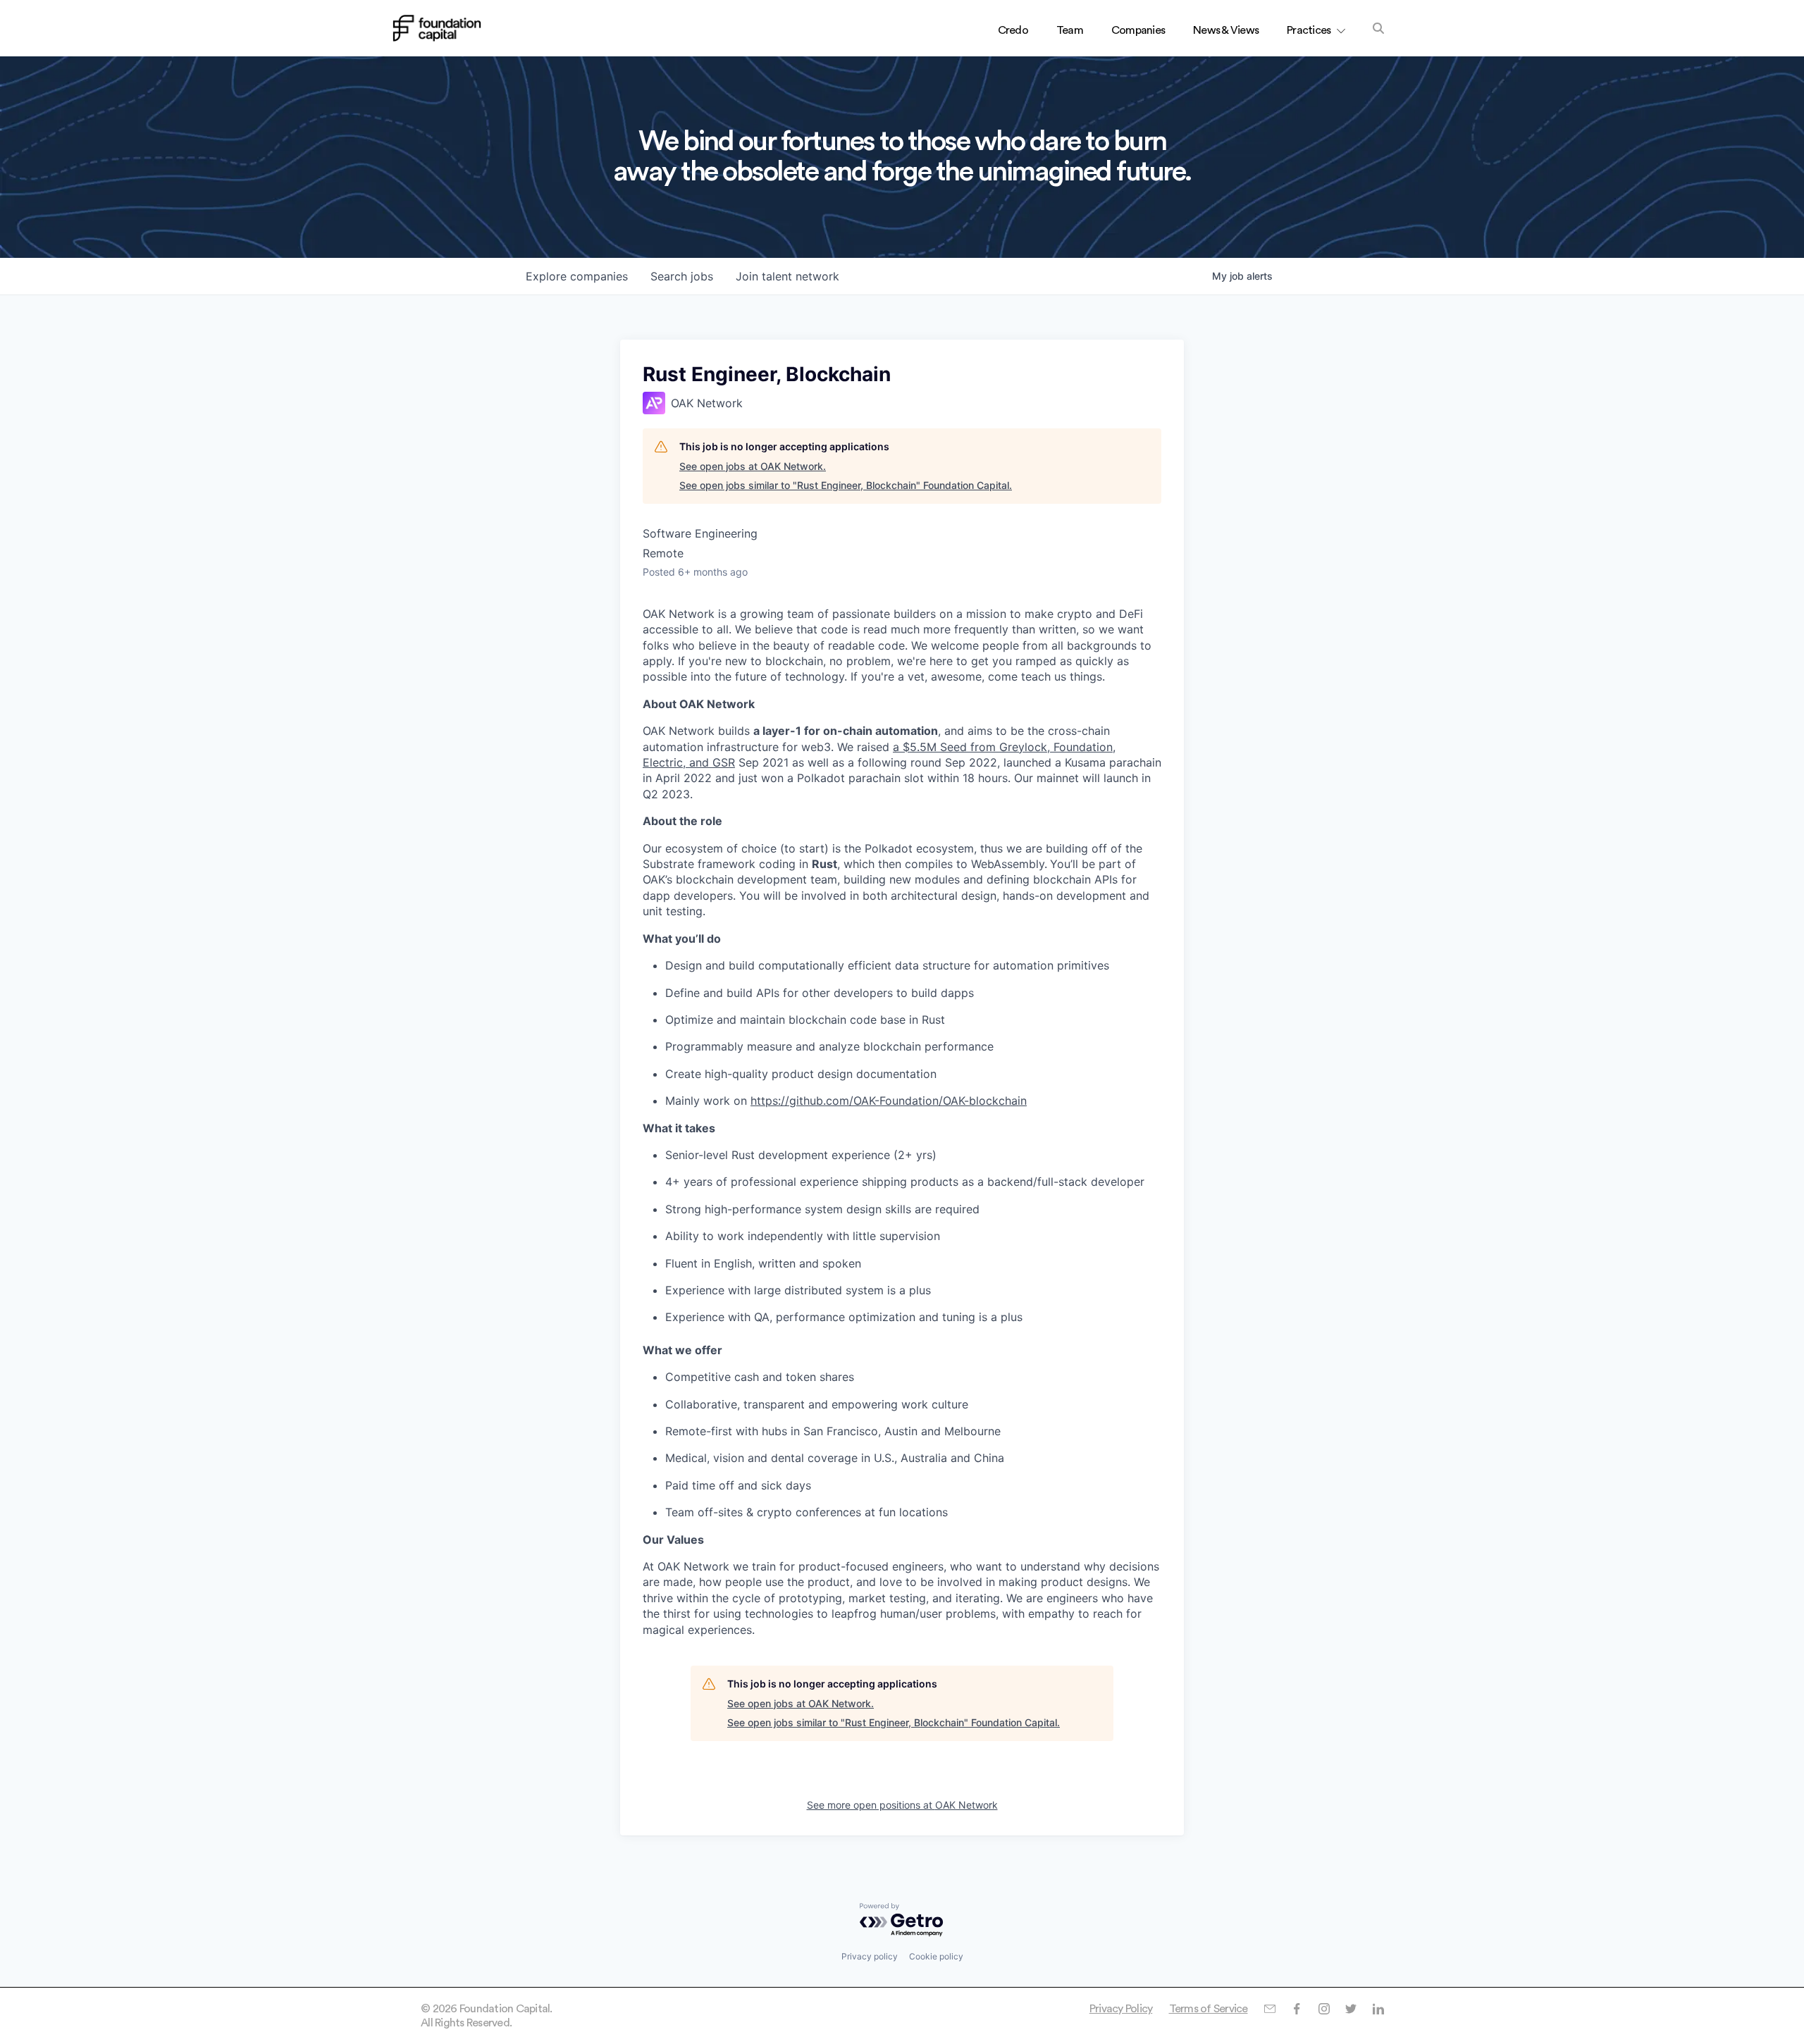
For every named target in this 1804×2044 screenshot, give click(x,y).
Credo (1013, 30)
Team (1070, 30)
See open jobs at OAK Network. (753, 466)
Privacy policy (870, 1956)
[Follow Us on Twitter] (1351, 2009)
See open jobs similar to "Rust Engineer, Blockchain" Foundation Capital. (846, 485)
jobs (682, 276)
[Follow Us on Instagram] (1324, 2009)
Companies (1138, 30)
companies (577, 276)
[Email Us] (1269, 2009)
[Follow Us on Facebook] (1296, 2009)
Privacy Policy (1121, 2009)
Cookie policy (936, 1956)
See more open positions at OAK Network (902, 1805)
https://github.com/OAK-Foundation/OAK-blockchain (889, 1101)
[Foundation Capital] (437, 28)
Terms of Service (1209, 2009)
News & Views (1226, 30)
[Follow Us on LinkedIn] (1378, 2009)
